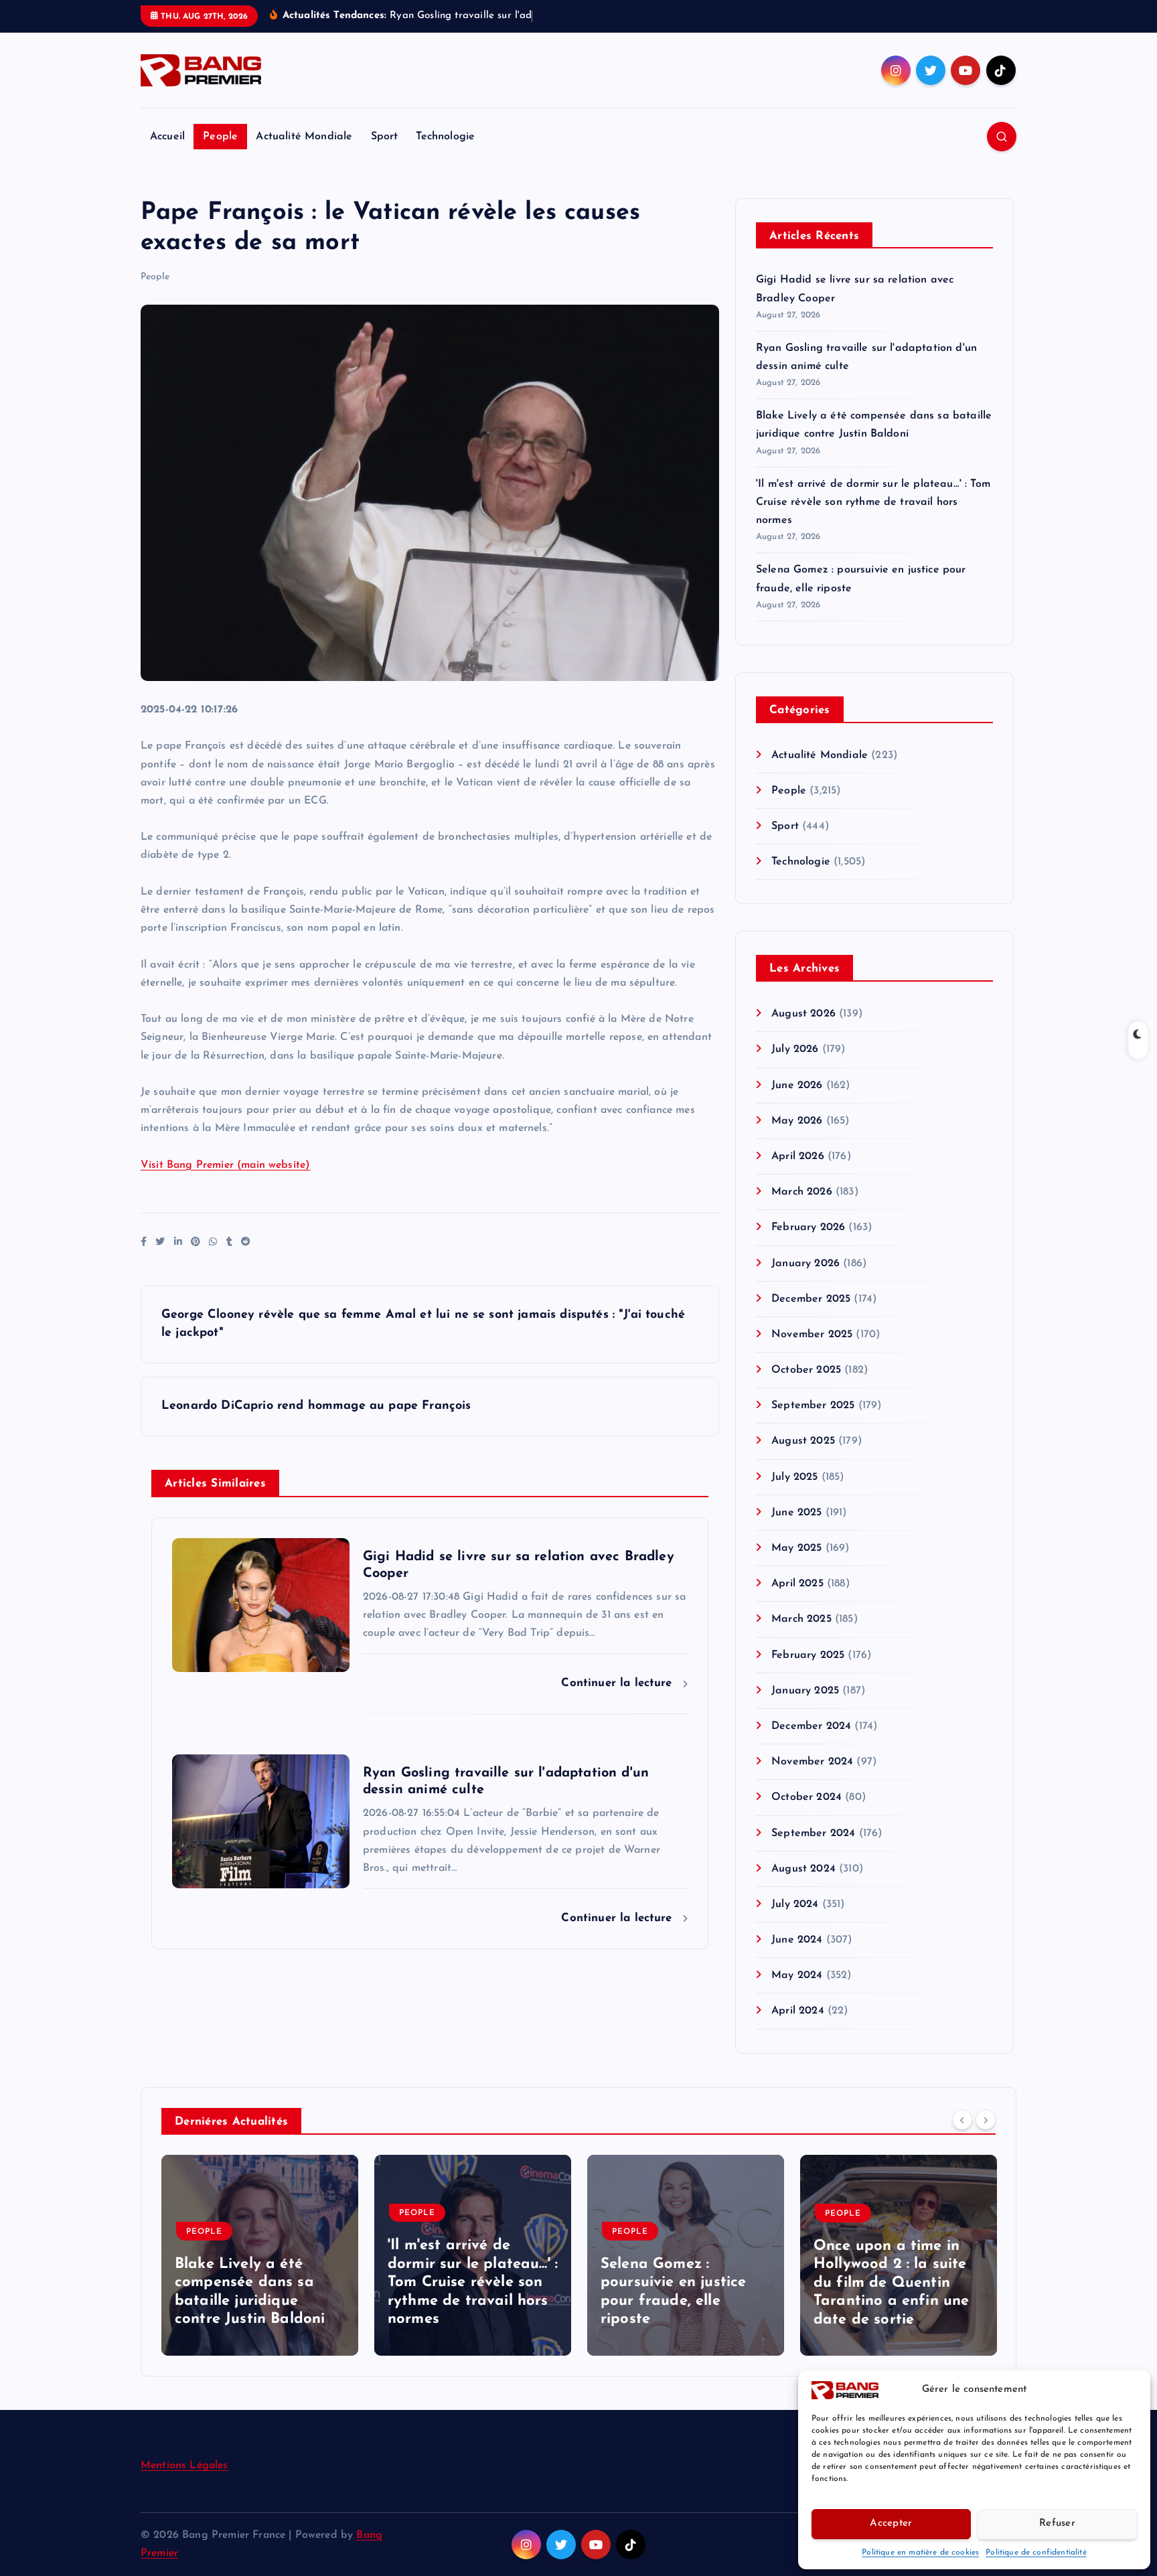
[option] (260, 2255)
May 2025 (796, 1548)
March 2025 (801, 1619)
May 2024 (797, 1975)
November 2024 (812, 1762)
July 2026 (795, 1049)
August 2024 (803, 1869)
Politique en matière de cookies (920, 2553)
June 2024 (797, 1940)
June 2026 (797, 1085)
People (220, 137)
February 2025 (808, 1655)
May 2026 (797, 1121)
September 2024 (813, 1833)
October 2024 (806, 1797)
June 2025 (796, 1513)
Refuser (1057, 2523)
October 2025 (806, 1370)
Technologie (445, 137)
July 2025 (794, 1477)
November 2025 (812, 1335)
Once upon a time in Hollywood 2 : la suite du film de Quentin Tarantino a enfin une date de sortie (891, 2283)
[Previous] (962, 2120)
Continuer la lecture (618, 1683)
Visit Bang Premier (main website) (225, 1165)
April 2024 (798, 2011)
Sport (385, 137)
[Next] (986, 2120)
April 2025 (797, 1584)
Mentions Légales (184, 2466)
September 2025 (813, 1406)
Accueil (167, 137)
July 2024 (795, 1904)
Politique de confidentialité (1036, 2553)
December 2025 (811, 1299)
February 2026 (808, 1227)
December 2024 (811, 1726)
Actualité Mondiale (304, 137)
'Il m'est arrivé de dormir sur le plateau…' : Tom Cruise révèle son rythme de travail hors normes (873, 502)
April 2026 (798, 1156)
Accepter (891, 2523)
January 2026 (805, 1264)
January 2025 (805, 1691)
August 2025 (803, 1441)
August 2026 (803, 1014)
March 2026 (802, 1192)
